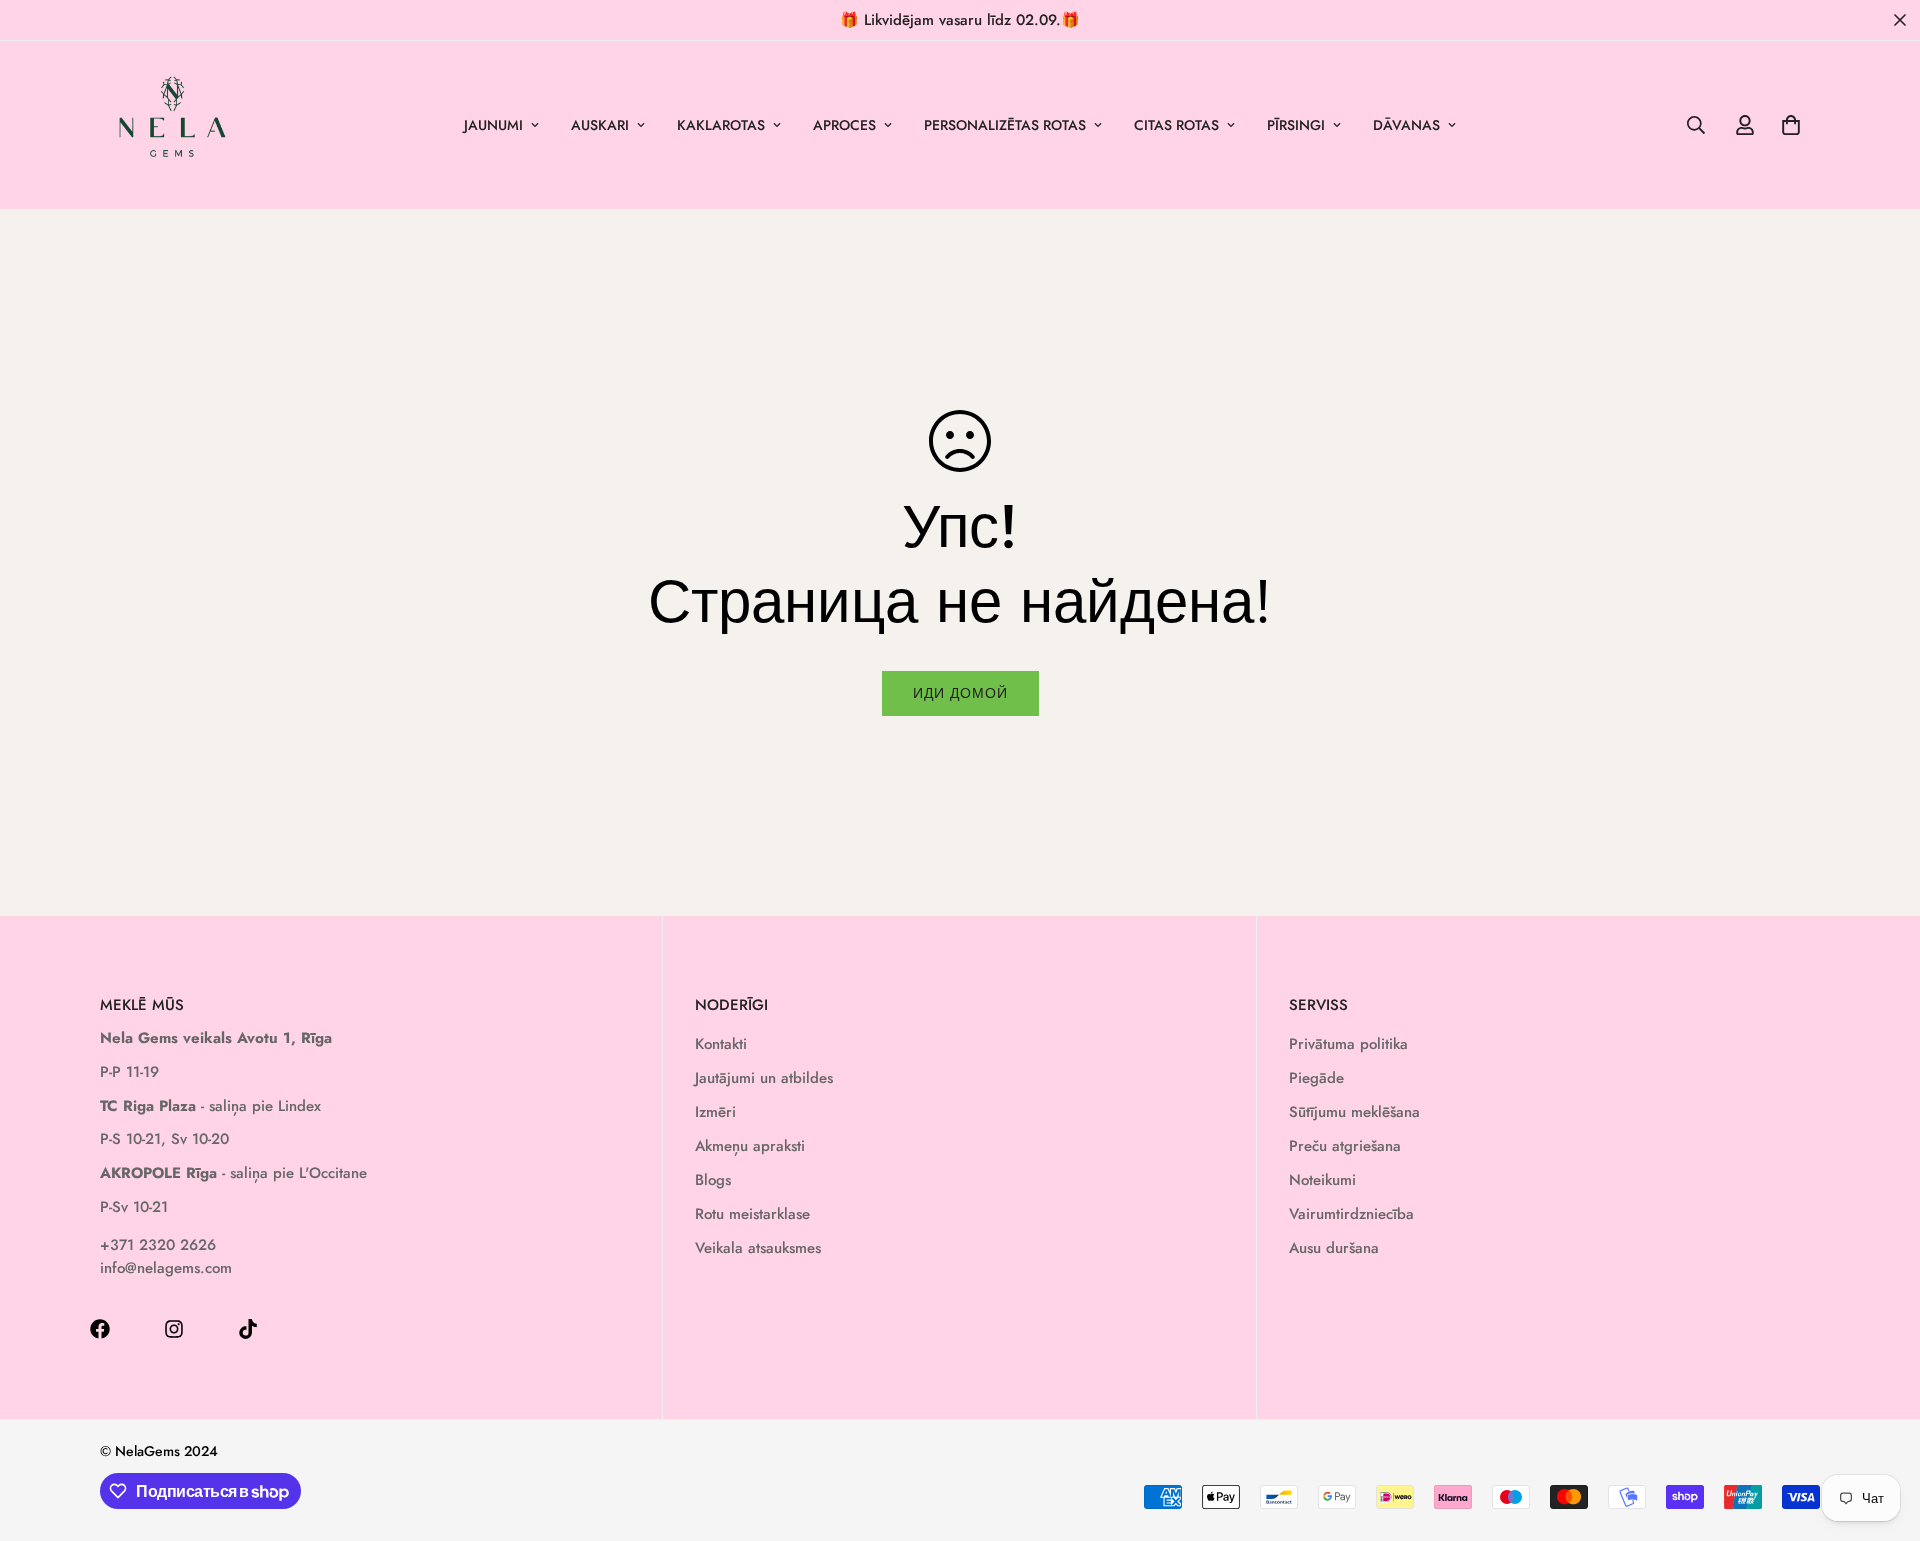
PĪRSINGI (1296, 125)
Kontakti (721, 1044)
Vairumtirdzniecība (1351, 1214)
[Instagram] (174, 1329)
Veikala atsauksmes (758, 1248)
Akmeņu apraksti (750, 1146)
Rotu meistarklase (752, 1214)
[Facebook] (100, 1329)
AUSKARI (600, 125)
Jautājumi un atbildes (764, 1078)
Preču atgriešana (1345, 1146)
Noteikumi (1322, 1180)
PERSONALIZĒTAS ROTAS (1005, 125)
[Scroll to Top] (1881, 1432)
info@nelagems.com (166, 1268)
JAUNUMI (493, 125)
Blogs (713, 1180)
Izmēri (715, 1112)
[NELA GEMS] (172, 125)
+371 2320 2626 (158, 1245)
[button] (1791, 125)
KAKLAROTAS (721, 125)
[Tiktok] (248, 1329)
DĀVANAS (1406, 125)
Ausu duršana (1334, 1248)
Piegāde (1316, 1078)
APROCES (844, 125)
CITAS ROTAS (1176, 125)
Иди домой (960, 693)
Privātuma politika (1348, 1044)
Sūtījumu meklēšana (1354, 1112)
